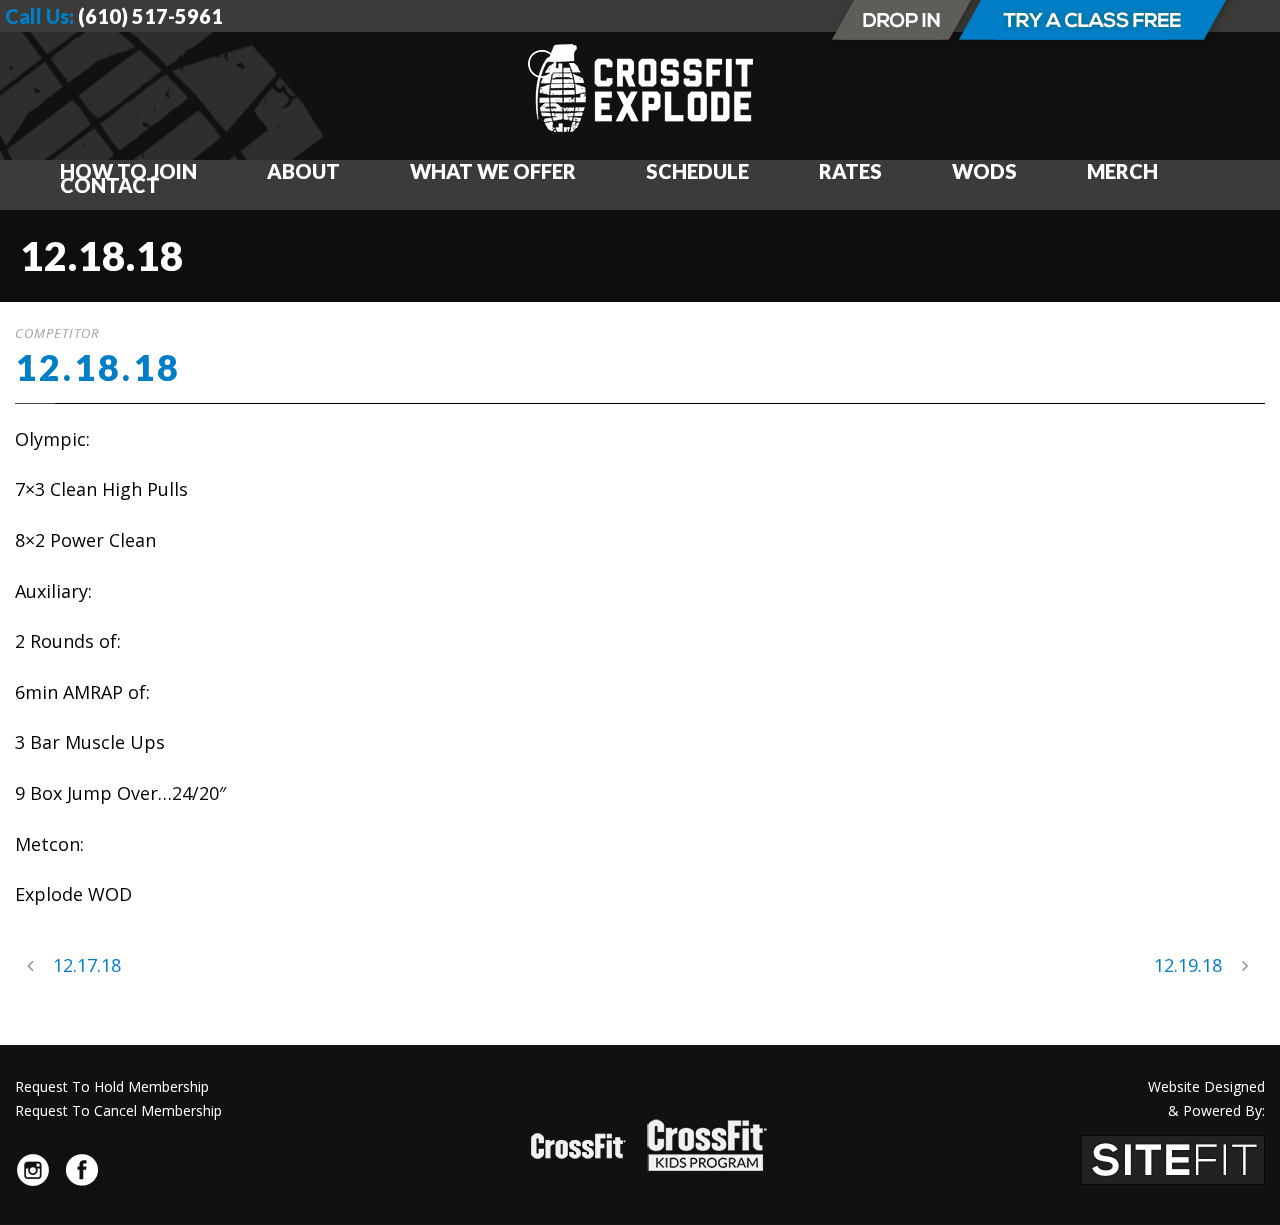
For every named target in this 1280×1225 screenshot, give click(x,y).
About (303, 171)
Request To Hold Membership (112, 1086)
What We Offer (493, 171)
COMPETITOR (57, 333)
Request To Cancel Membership (118, 1110)
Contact (110, 185)
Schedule (697, 171)
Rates (850, 171)
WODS (984, 171)
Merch (1122, 171)
